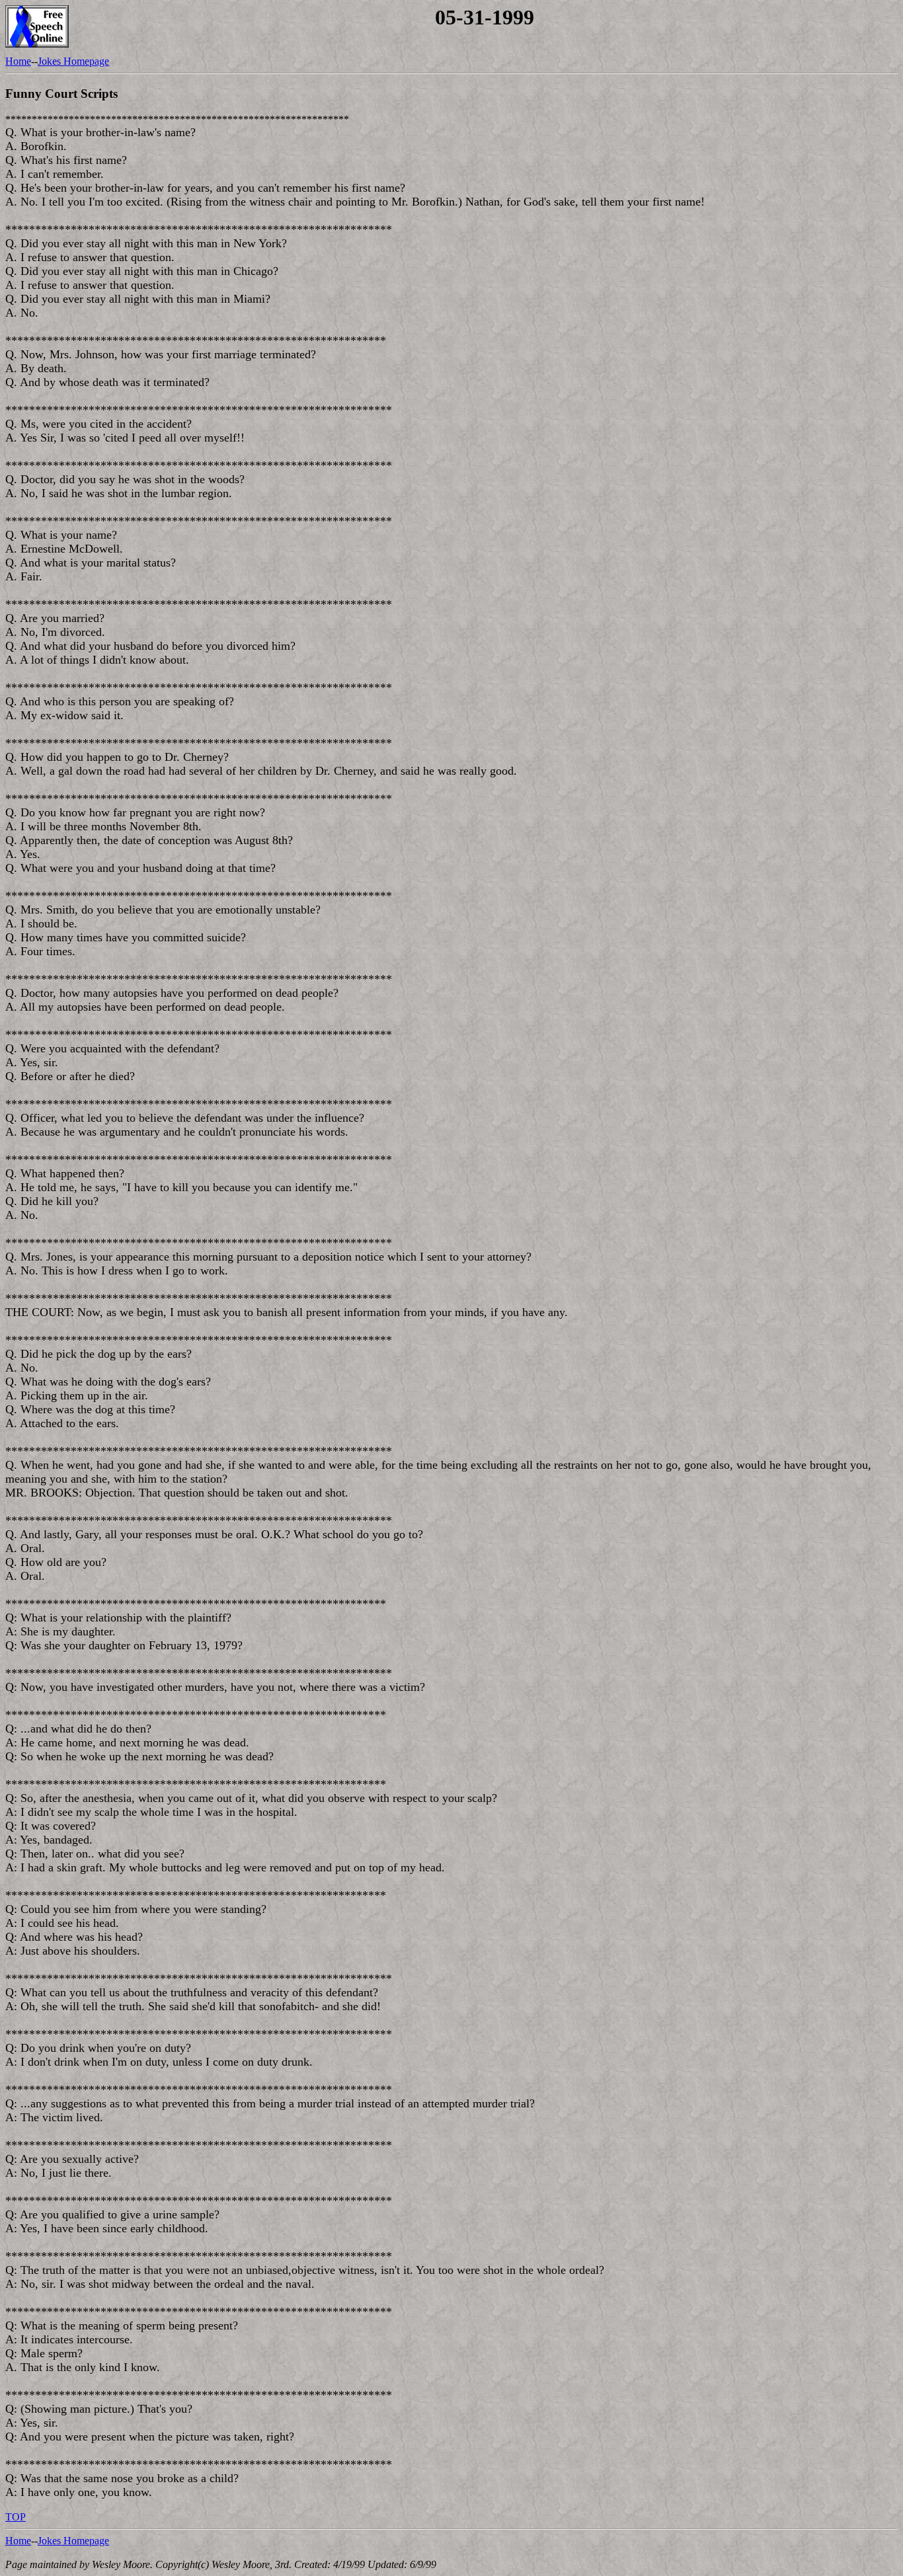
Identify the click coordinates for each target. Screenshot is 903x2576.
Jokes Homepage (73, 61)
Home (18, 61)
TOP (16, 2517)
